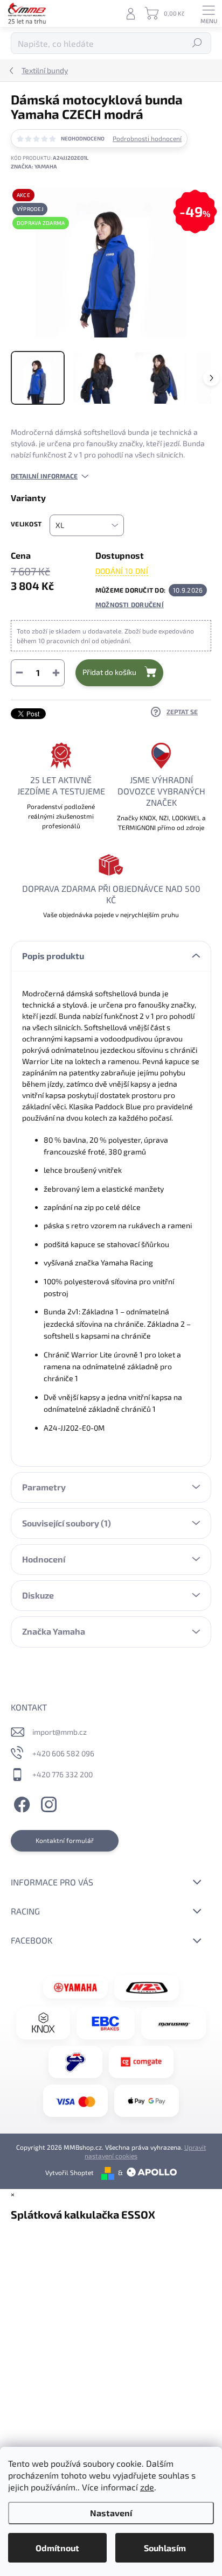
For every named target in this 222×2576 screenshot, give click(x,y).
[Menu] (209, 13)
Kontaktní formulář (65, 1840)
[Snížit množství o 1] (19, 673)
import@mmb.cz (60, 1732)
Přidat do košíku (109, 672)
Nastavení (111, 2513)
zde (147, 2487)
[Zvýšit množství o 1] (56, 673)
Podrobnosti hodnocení (147, 138)
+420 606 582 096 (63, 1753)
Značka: (34, 166)
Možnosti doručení (130, 604)
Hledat (197, 43)
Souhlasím (165, 2548)
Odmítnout (57, 2548)
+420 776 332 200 (63, 1774)
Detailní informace (44, 476)
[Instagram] (47, 1803)
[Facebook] (20, 1803)
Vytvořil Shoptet (70, 2172)
